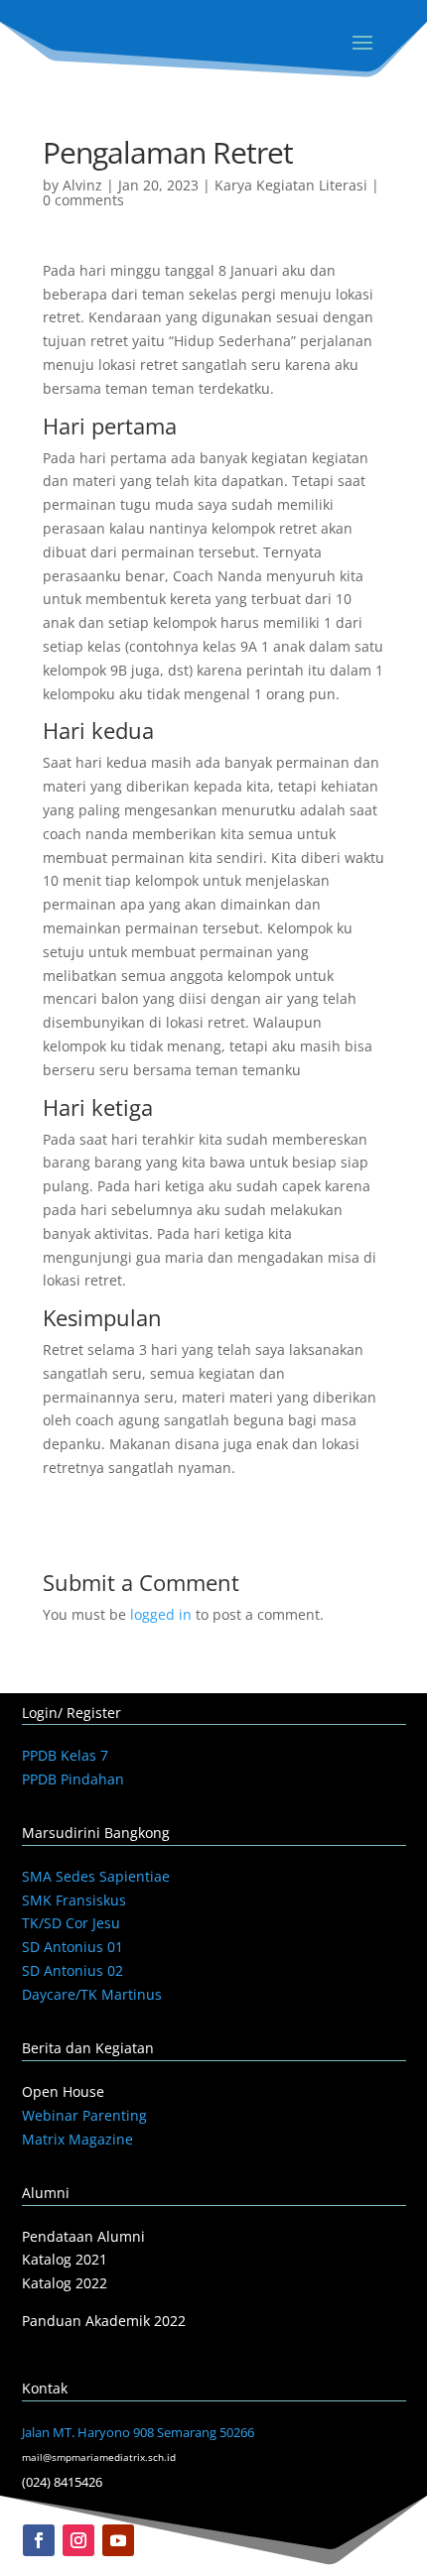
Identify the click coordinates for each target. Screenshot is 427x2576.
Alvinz (82, 185)
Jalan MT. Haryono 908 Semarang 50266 (138, 2432)
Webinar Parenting (84, 2115)
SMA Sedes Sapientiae (96, 1876)
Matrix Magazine (77, 2139)
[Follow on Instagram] (78, 2540)
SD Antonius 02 (72, 1970)
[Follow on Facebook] (39, 2540)
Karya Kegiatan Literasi (291, 185)
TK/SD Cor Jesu (71, 1923)
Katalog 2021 (65, 2259)
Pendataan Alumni (83, 2236)
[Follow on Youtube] (118, 2540)
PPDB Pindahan (73, 1779)
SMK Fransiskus (74, 1900)
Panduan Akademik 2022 (104, 2321)
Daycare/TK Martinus (92, 1994)
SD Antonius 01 (72, 1947)
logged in (161, 1614)
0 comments (83, 200)
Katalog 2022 (65, 2283)
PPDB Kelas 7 (65, 1755)
